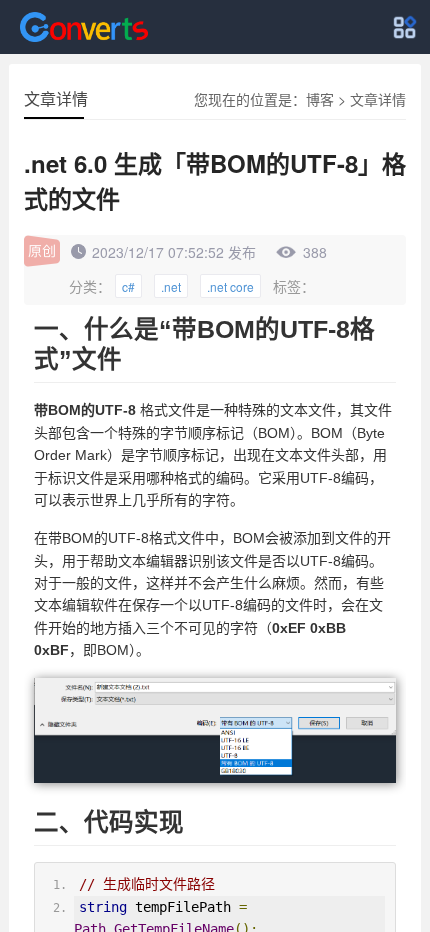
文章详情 (378, 99)
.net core (230, 286)
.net (171, 286)
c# (128, 286)
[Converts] (84, 27)
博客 (320, 99)
